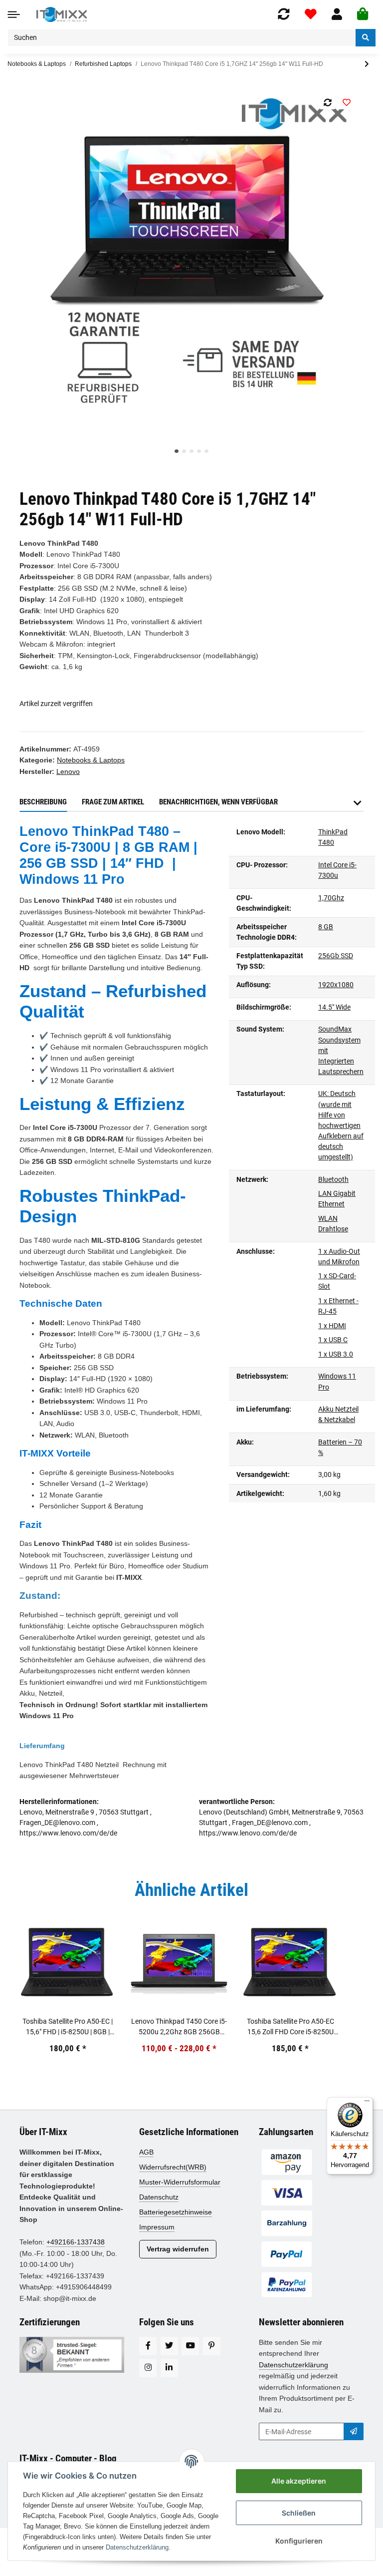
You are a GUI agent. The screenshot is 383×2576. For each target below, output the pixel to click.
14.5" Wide (334, 1007)
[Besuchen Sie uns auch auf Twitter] (169, 2346)
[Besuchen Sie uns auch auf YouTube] (190, 2346)
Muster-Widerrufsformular (180, 2182)
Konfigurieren (299, 2541)
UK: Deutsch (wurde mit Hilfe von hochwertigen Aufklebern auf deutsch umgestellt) (341, 1125)
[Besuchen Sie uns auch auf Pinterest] (212, 2346)
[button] (337, 14)
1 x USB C (333, 1340)
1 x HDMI (332, 1326)
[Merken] (346, 102)
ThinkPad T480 (333, 837)
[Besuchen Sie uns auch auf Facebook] (148, 2346)
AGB (146, 2152)
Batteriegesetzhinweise (176, 2212)
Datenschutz (159, 2197)
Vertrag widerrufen (178, 2249)
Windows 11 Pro (337, 1381)
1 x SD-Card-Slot (337, 1281)
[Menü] (367, 2103)
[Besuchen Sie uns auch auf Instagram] (148, 2368)
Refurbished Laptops (103, 64)
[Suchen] (366, 38)
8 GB (326, 927)
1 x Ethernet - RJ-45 (338, 1306)
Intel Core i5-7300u (337, 870)
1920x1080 (336, 985)
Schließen (299, 2513)
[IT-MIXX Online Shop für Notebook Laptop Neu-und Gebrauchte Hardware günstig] (62, 14)
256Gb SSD (336, 956)
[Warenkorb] (363, 14)
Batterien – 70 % (340, 1447)
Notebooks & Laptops (37, 64)
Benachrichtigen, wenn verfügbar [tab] (218, 802)
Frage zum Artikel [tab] (113, 802)
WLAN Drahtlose (333, 1224)
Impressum (157, 2227)
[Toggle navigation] (14, 14)
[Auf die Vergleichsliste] (327, 102)
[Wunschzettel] (311, 14)
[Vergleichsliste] (284, 14)
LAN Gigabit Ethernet (337, 1199)
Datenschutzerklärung (293, 2365)
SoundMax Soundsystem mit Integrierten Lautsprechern (341, 1050)
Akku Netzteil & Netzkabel (338, 1414)
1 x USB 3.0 (336, 1354)
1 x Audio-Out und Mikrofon (339, 1257)
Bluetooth (333, 1179)
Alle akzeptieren (299, 2481)
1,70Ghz (331, 898)
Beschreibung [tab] (43, 802)
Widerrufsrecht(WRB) (173, 2167)
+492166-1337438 (76, 2242)
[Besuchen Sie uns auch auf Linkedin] (169, 2368)
